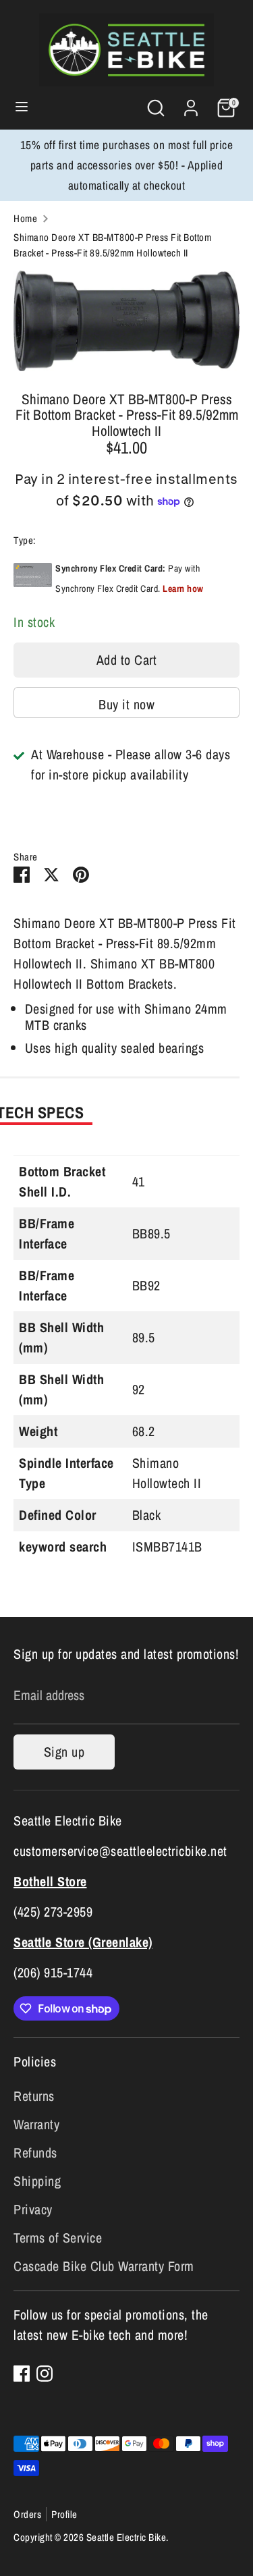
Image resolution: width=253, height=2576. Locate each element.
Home (25, 218)
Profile (64, 2514)
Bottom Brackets (70, 540)
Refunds (35, 2153)
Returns (34, 2096)
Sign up (64, 1752)
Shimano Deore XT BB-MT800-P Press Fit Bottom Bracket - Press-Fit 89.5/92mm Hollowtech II (112, 245)
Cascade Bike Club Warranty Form (104, 2266)
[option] (126, 321)
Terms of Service (58, 2238)
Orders (27, 2514)
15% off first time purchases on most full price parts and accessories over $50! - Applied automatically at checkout (127, 165)
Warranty (36, 2124)
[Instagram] (45, 2374)
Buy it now (126, 704)
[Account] (191, 104)
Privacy (33, 2209)
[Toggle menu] (22, 108)
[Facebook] (22, 2374)
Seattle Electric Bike (126, 2537)
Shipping (37, 2181)
